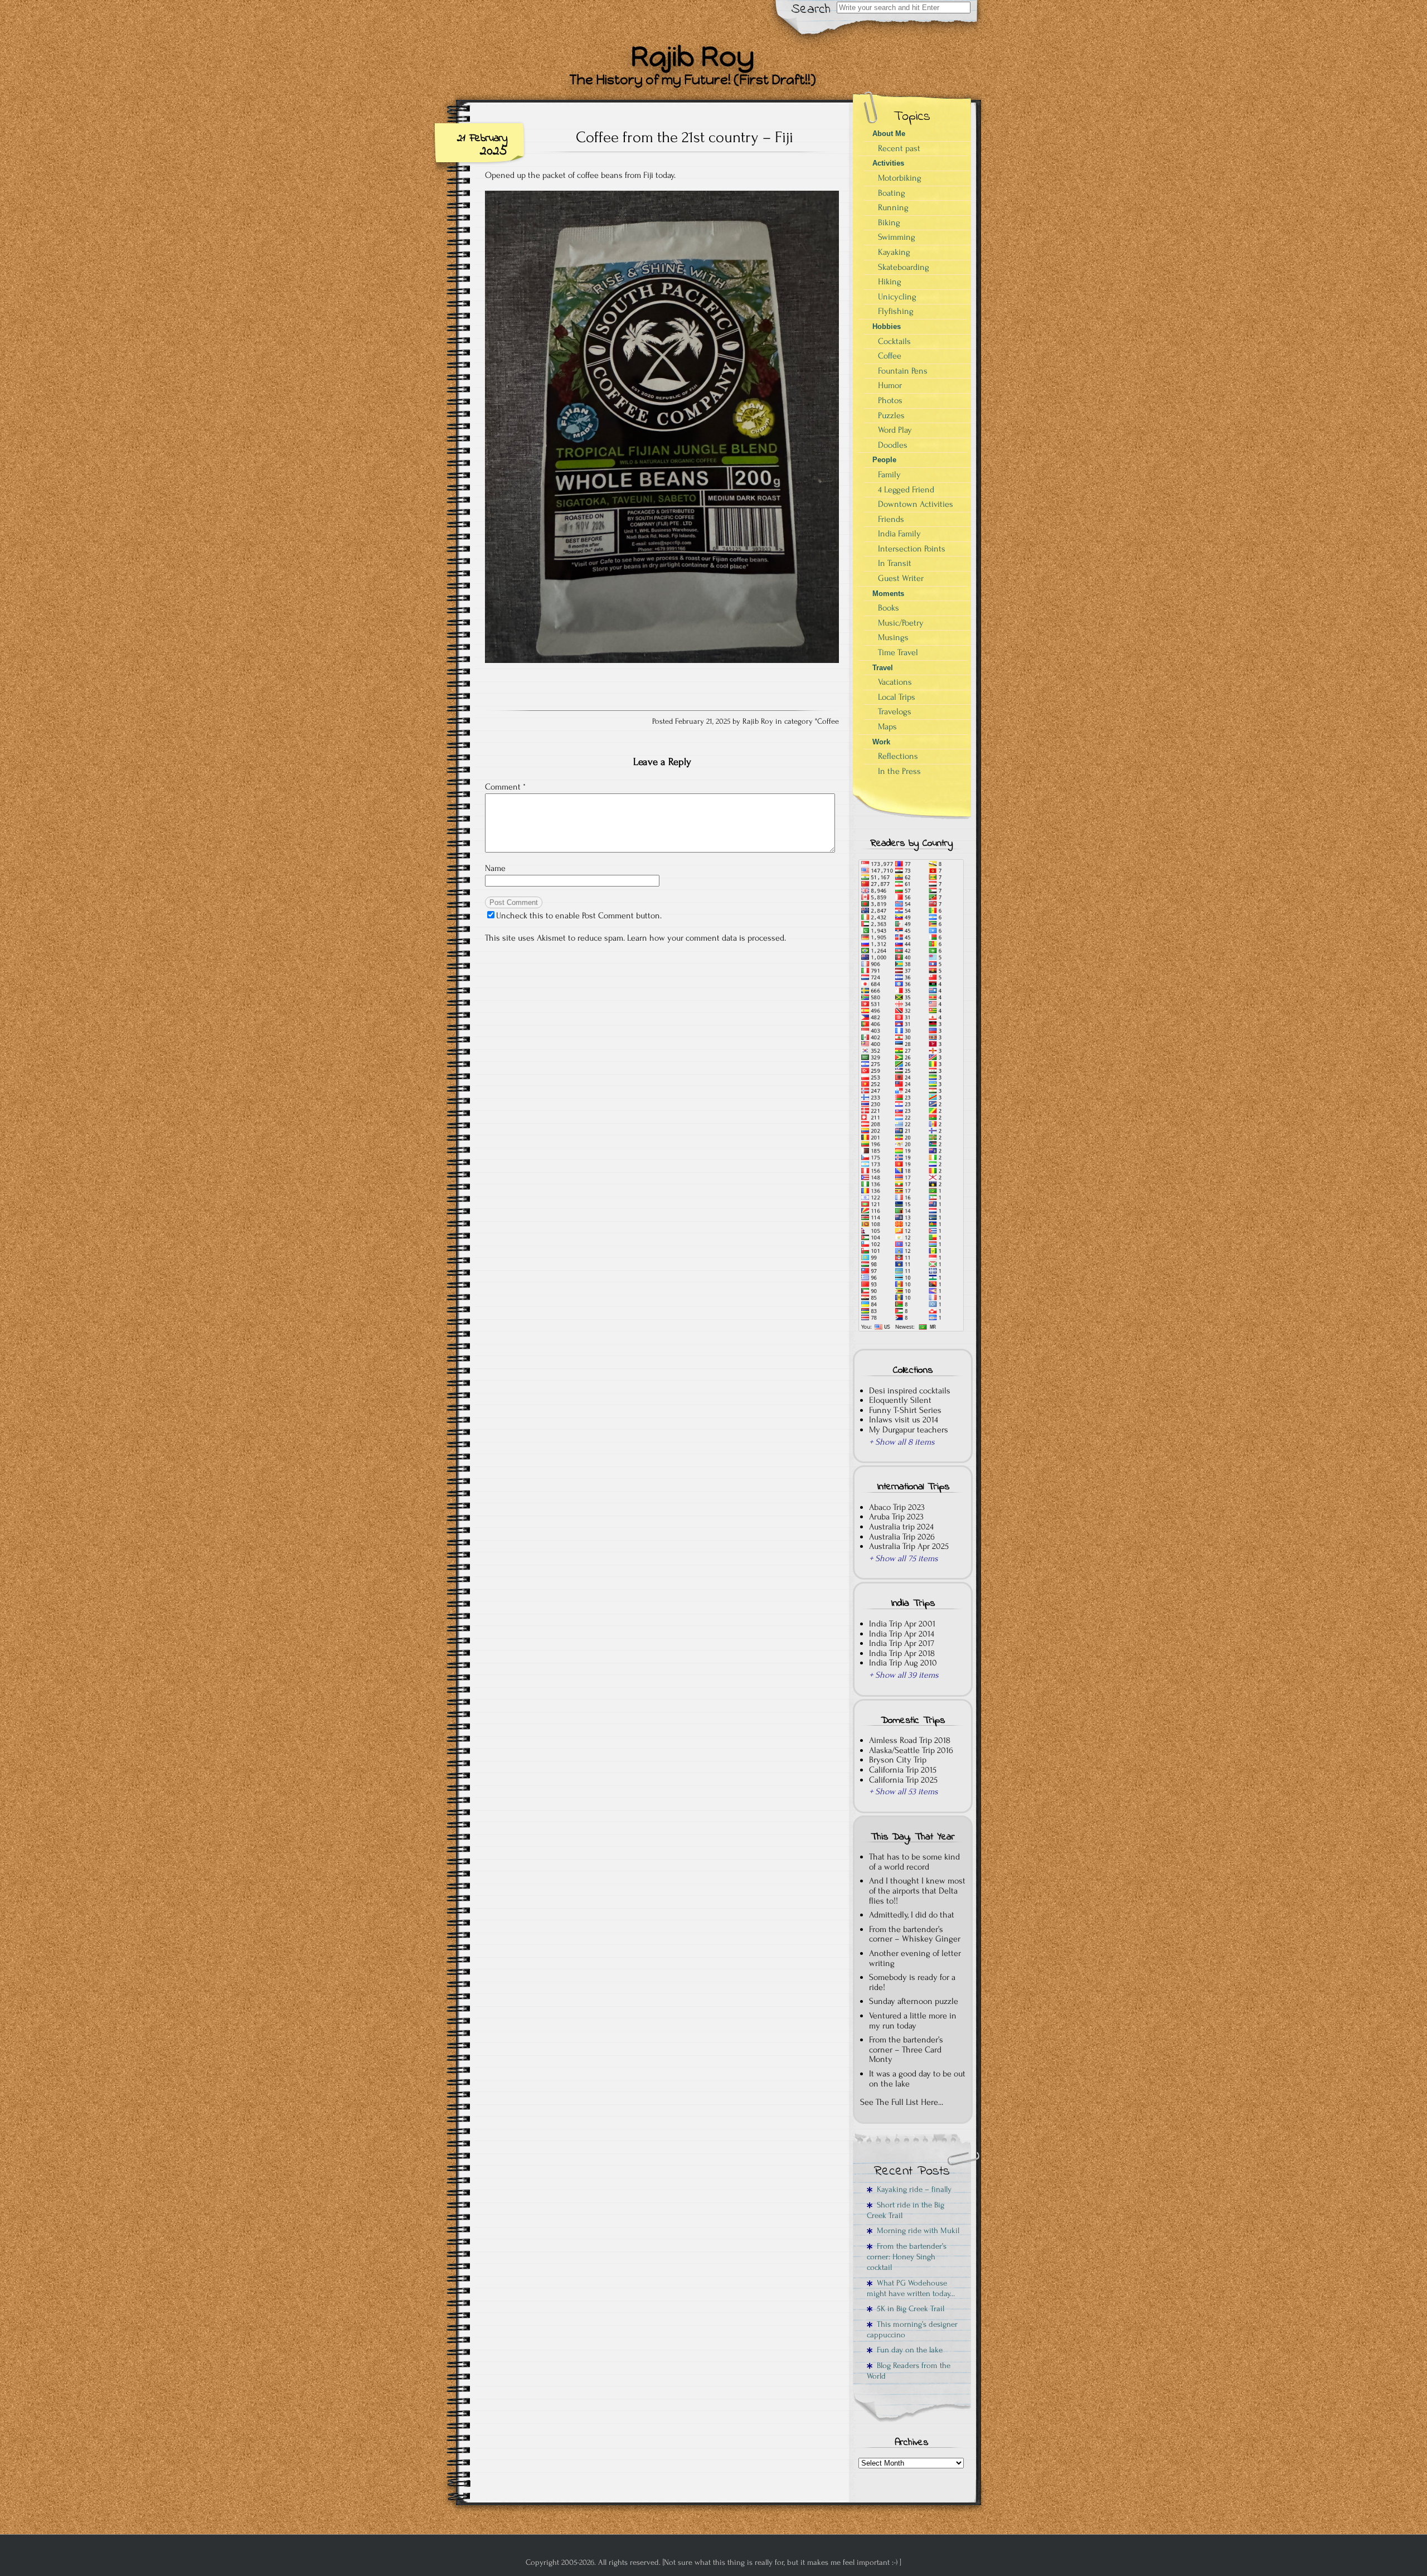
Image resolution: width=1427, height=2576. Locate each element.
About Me (889, 134)
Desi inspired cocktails (910, 1391)
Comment (505, 787)
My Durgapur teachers (909, 1430)
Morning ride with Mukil (916, 2231)
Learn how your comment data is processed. (707, 938)
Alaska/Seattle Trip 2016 (911, 1750)
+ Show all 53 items (904, 1791)
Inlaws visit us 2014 (904, 1420)
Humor (890, 385)
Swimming (897, 237)
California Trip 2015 (903, 1770)
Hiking (890, 282)
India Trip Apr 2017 (902, 1643)
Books (889, 608)
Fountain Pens (903, 371)
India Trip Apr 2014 (902, 1634)
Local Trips (897, 697)
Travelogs (895, 711)
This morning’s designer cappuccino (912, 2330)
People (884, 460)
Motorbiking (900, 178)
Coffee (828, 722)
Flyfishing (896, 311)
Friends (891, 519)
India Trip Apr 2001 (902, 1624)
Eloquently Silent (900, 1400)
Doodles (893, 445)
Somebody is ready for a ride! (912, 1982)
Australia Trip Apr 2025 (909, 1546)
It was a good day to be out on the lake (917, 2079)
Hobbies (887, 326)
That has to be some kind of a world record (914, 1862)
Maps (887, 727)
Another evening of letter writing (915, 1958)
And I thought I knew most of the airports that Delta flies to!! (917, 1890)
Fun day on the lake (907, 2350)
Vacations (895, 682)
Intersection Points (912, 549)
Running (893, 207)
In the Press (899, 771)
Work (881, 742)
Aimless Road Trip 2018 (910, 1740)
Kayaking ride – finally (912, 2189)
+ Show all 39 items (904, 1675)
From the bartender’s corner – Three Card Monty (906, 2049)
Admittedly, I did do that (912, 1915)
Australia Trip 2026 (902, 1537)
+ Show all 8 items (902, 1442)
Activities (888, 163)
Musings (893, 637)
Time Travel (898, 652)
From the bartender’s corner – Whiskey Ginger (915, 1934)
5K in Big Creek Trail (908, 2309)
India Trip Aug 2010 (903, 1663)
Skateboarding (904, 267)
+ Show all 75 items (904, 1558)
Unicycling (897, 297)
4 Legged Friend (906, 490)
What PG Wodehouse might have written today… (911, 2288)
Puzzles (891, 415)
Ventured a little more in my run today (913, 2021)
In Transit (895, 563)
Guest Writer (901, 578)
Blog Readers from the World (909, 2371)
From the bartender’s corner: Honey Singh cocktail (907, 2257)
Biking (889, 222)
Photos (890, 400)
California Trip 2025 (903, 1780)
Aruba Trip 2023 (896, 1517)
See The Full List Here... (902, 2102)
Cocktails (894, 341)
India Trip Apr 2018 (902, 1653)
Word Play (895, 430)
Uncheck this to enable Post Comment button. (579, 916)
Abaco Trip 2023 (897, 1507)
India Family (899, 534)
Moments (888, 594)
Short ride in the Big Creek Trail (906, 2210)
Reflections (898, 756)
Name (495, 868)
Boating (892, 193)
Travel (883, 668)
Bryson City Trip (898, 1760)
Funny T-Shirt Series (905, 1410)
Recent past (899, 148)
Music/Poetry (901, 623)
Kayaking (894, 252)
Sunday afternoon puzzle (914, 2001)
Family (889, 474)
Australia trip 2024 (901, 1527)
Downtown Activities (916, 504)
